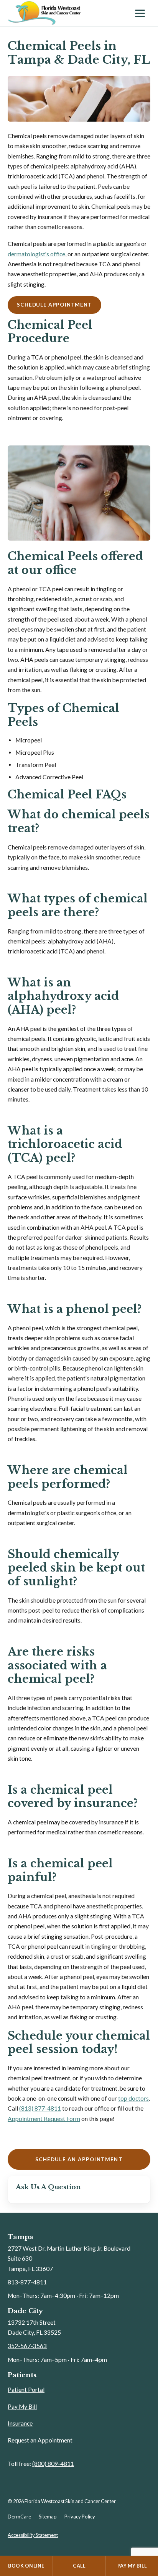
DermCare (19, 2517)
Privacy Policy (80, 2517)
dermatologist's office (36, 254)
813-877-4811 (27, 2282)
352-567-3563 (27, 2346)
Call (79, 2566)
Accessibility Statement (33, 2535)
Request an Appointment (40, 2440)
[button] (54, 305)
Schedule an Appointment (79, 2159)
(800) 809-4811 (53, 2464)
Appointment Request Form (44, 2119)
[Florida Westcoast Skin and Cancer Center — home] (67, 13)
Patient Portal (26, 2390)
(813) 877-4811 (40, 2108)
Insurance (20, 2423)
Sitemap (48, 2517)
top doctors (133, 2098)
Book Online (26, 2566)
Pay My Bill (22, 2406)
